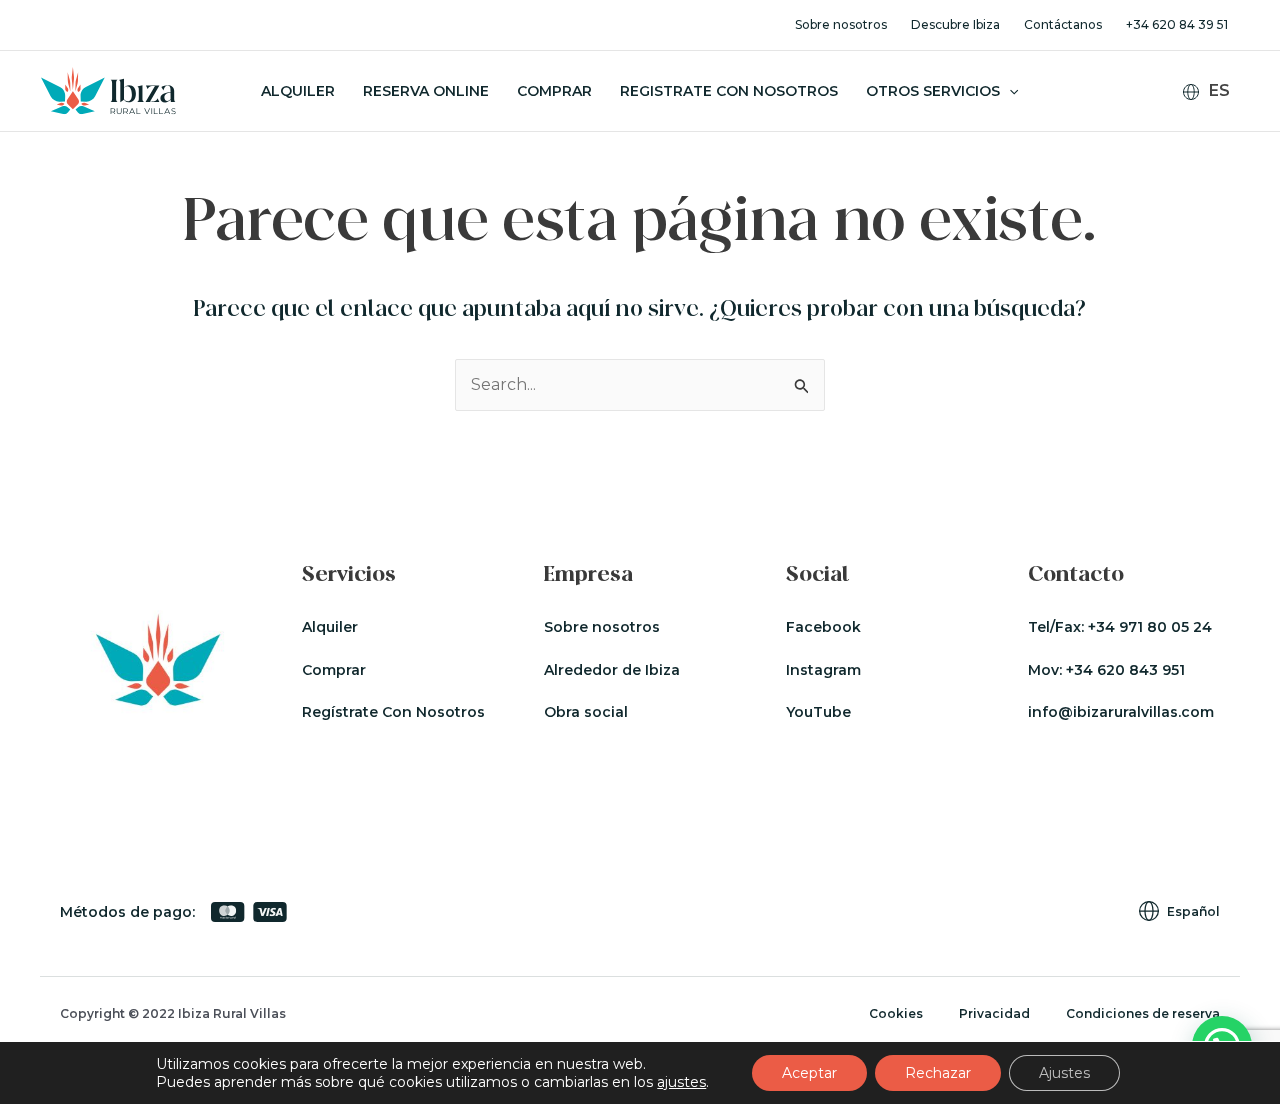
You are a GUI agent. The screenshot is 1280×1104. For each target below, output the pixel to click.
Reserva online (426, 91)
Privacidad (994, 1013)
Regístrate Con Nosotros (393, 712)
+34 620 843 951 (1125, 670)
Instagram (823, 670)
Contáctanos (1063, 24)
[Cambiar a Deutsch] (1218, 148)
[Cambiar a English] (1218, 122)
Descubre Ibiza (955, 24)
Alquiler (298, 91)
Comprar (554, 91)
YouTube (818, 712)
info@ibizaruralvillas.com (1121, 712)
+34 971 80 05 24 (1150, 627)
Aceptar (809, 1073)
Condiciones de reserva (1143, 1013)
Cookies (896, 1013)
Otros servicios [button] (933, 91)
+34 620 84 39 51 (1177, 24)
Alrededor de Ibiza (612, 670)
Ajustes (1064, 1073)
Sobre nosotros (841, 24)
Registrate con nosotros (729, 91)
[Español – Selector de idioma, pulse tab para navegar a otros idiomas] (1214, 91)
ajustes (681, 1082)
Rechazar (938, 1073)
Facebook (823, 627)
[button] (1009, 91)
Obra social (586, 712)
